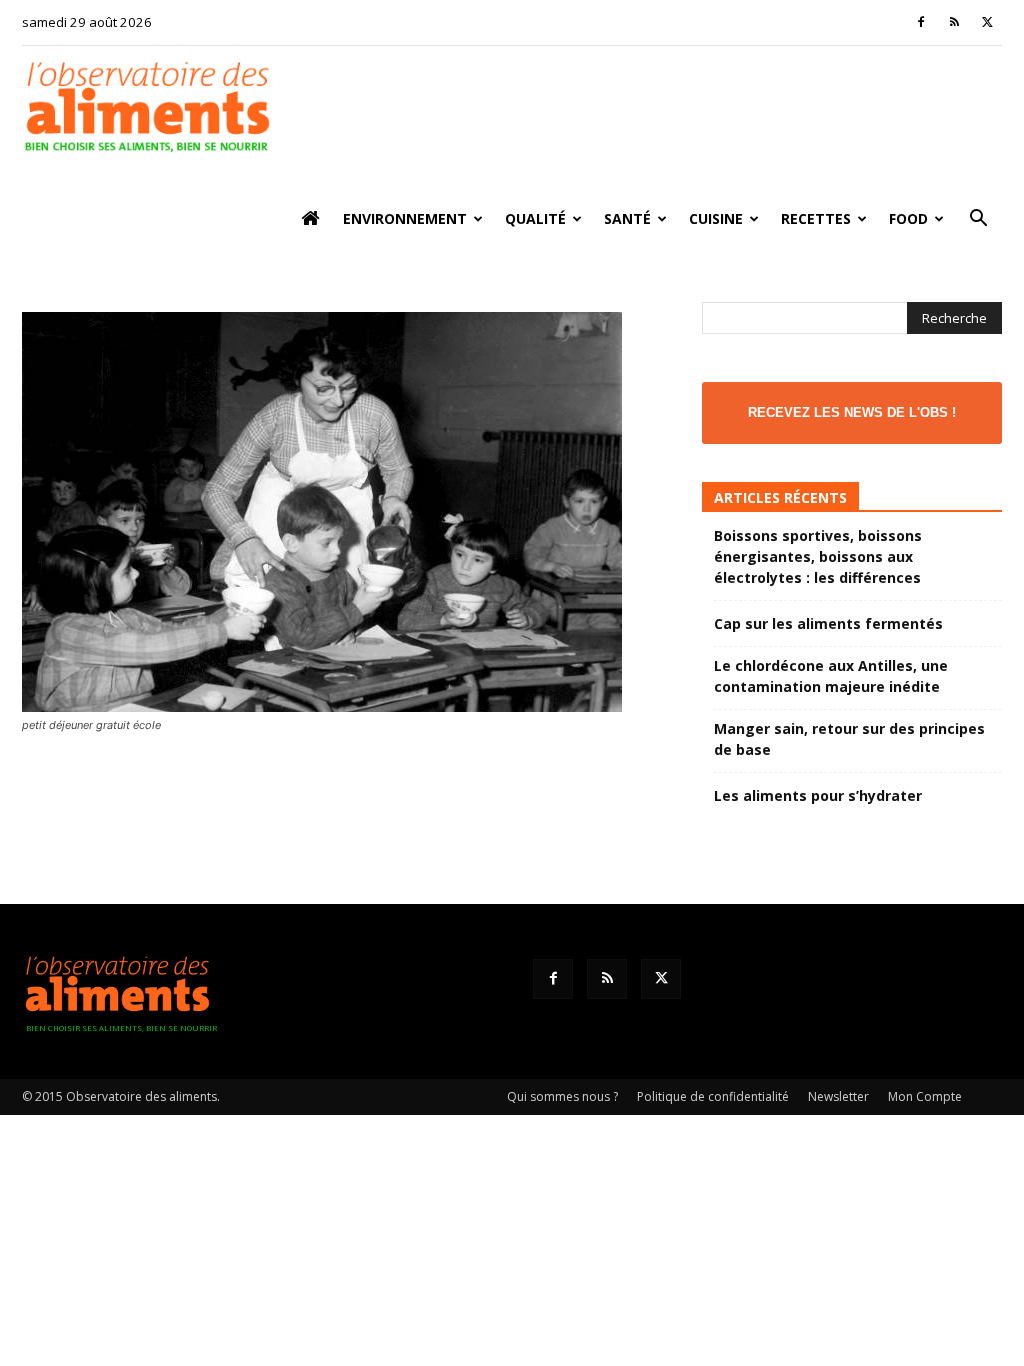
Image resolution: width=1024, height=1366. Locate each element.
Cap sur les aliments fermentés (828, 623)
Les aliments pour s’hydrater (818, 795)
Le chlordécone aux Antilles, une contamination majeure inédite (831, 676)
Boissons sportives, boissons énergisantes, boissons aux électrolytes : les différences (818, 556)
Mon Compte (925, 1096)
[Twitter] (987, 22)
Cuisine (716, 218)
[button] (978, 220)
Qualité (535, 218)
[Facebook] (921, 22)
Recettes (816, 218)
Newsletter (838, 1096)
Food (908, 218)
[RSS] (954, 22)
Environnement (405, 218)
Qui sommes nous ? (562, 1096)
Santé (627, 218)
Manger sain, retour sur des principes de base (849, 739)
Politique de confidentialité (713, 1096)
